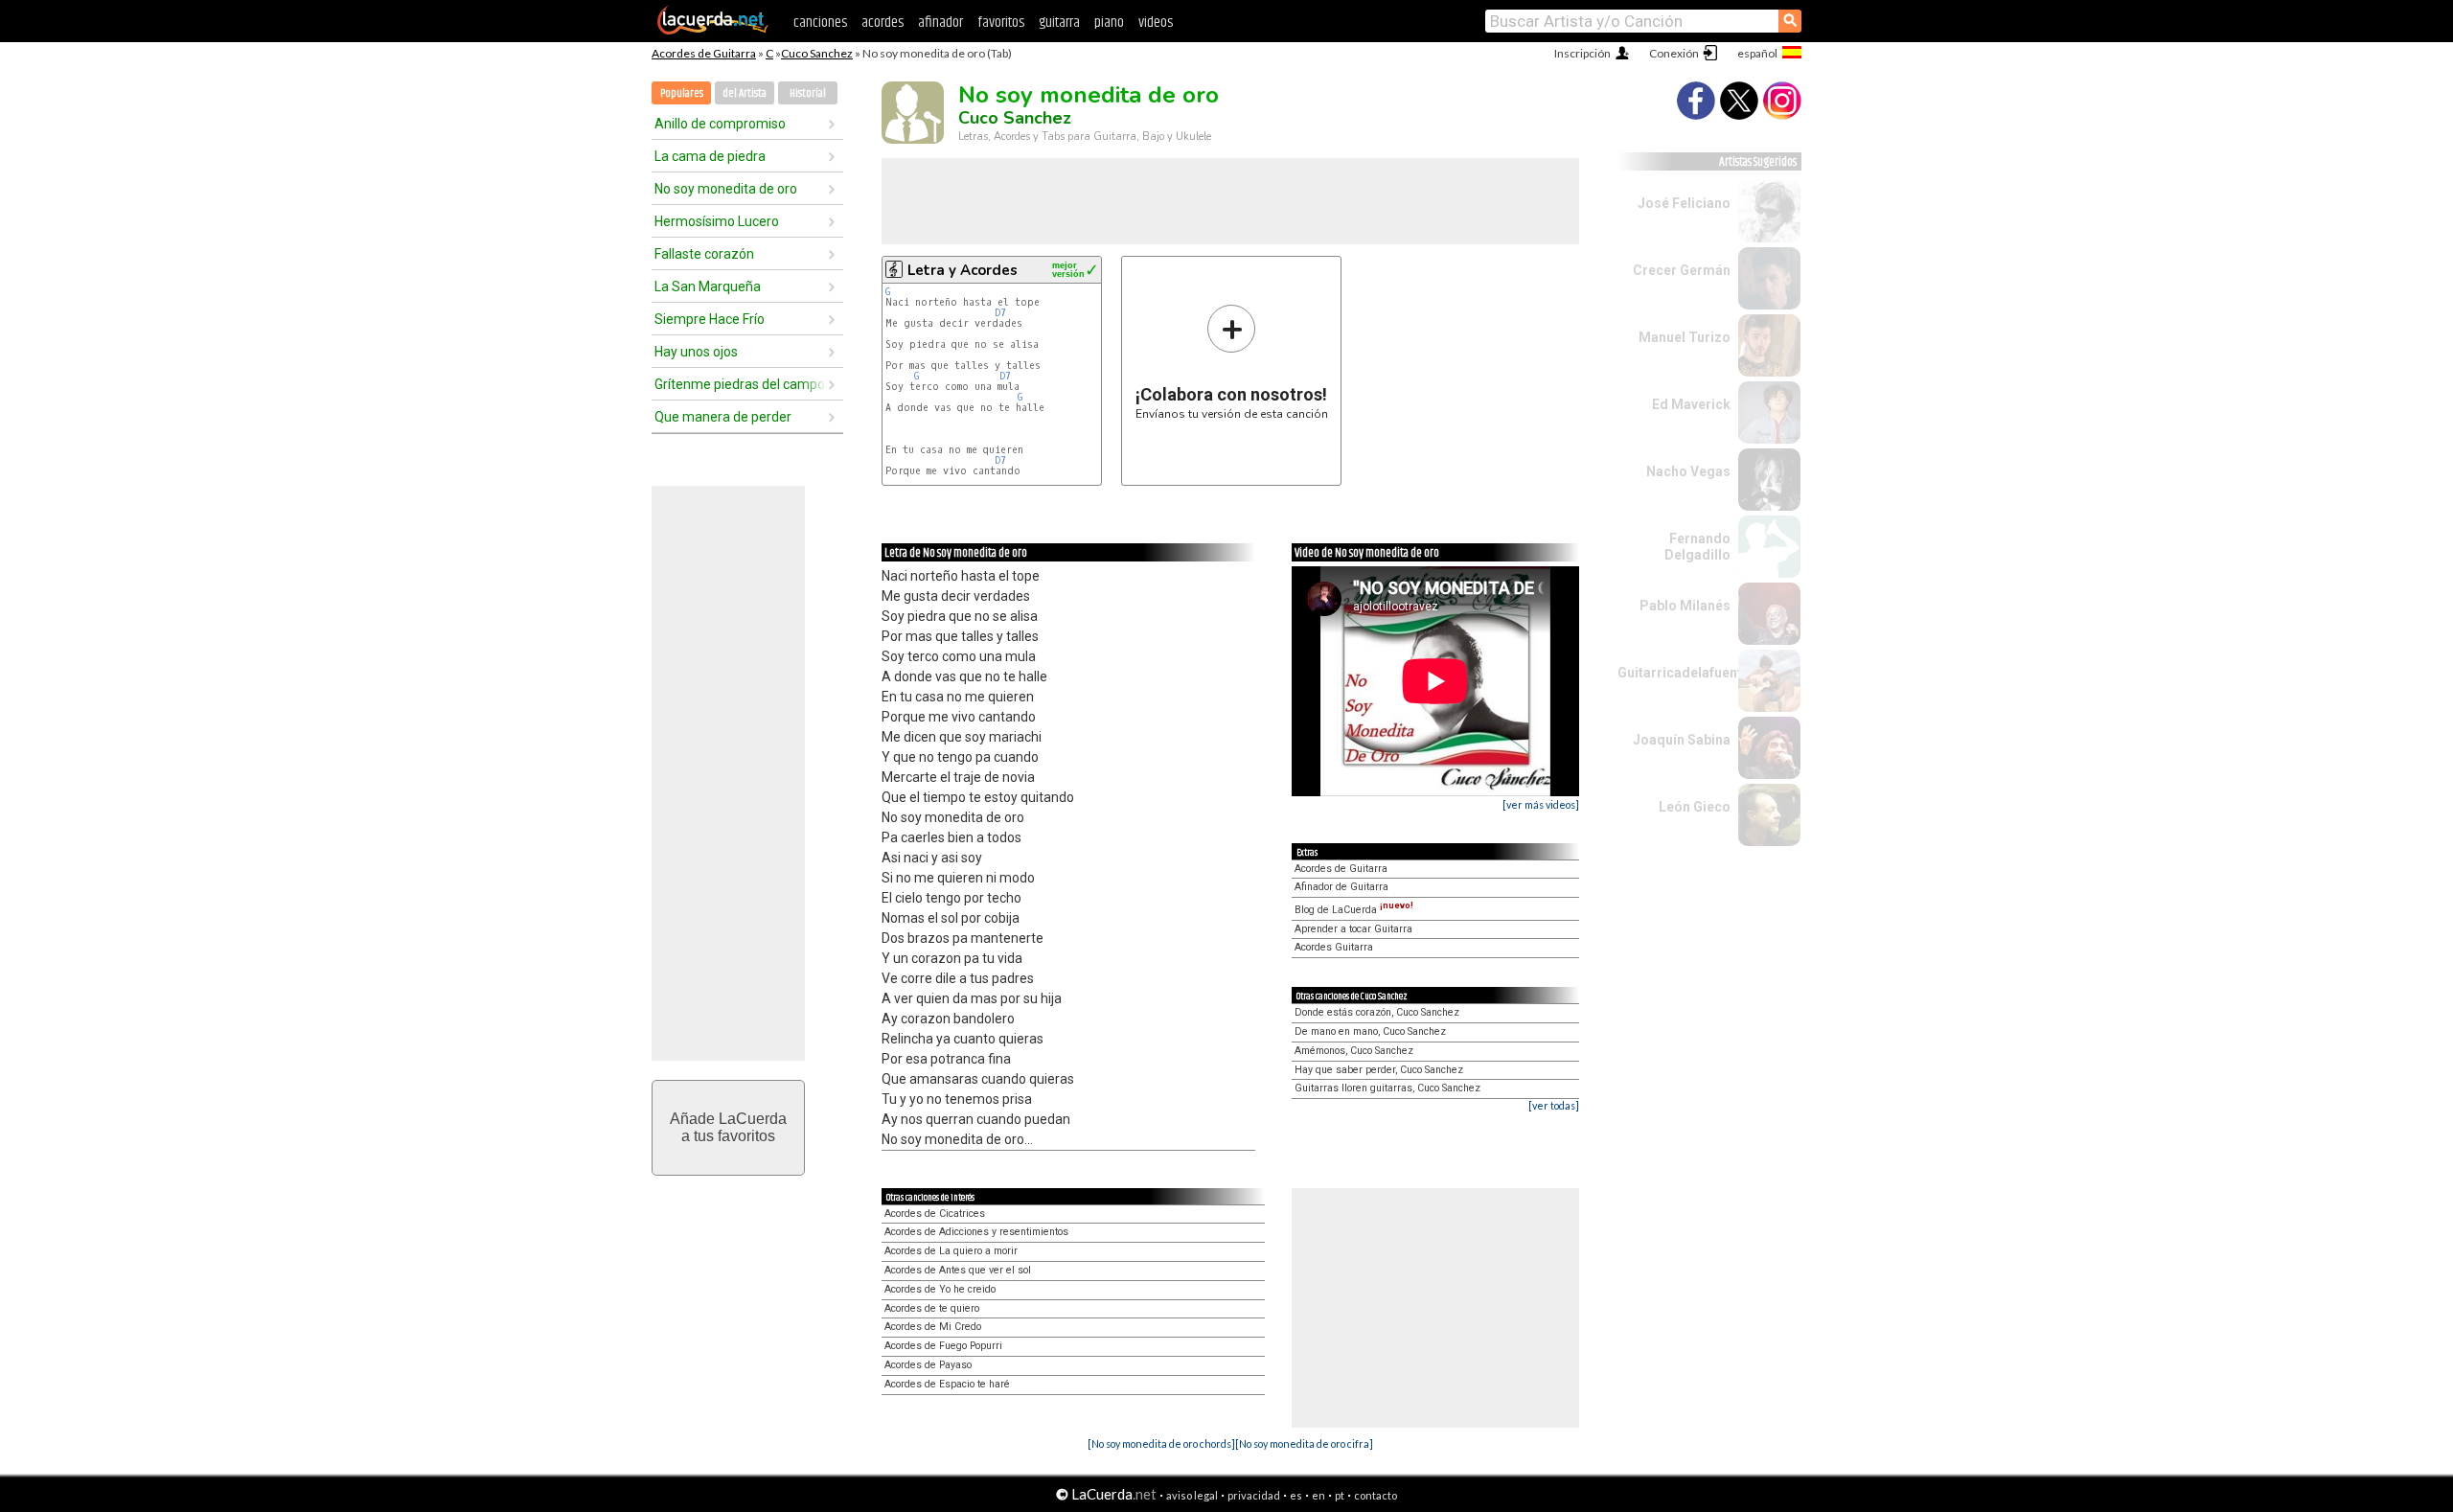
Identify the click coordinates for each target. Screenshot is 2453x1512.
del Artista (745, 93)
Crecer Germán (1682, 270)
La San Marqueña (708, 286)
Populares (682, 93)
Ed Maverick (1691, 404)
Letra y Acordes (963, 270)
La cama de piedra (710, 156)
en (1318, 1495)
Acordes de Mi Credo (933, 1327)
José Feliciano (1684, 203)
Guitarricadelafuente (1684, 673)
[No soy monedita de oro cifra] (1304, 1443)
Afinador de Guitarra (1341, 887)
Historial (808, 93)
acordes (883, 23)
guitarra (1059, 23)
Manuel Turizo (1685, 337)
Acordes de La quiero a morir (951, 1251)
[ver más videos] (1541, 804)
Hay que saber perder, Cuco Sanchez (1379, 1070)
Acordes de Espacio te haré (947, 1384)
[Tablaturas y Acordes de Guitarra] (713, 31)
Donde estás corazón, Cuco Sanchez (1377, 1012)
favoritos (1001, 23)
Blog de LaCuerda (1354, 910)
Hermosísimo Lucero (717, 221)
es (1296, 1495)
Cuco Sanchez (817, 53)
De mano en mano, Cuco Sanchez (1370, 1031)
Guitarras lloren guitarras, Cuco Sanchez (1387, 1088)
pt (1340, 1495)
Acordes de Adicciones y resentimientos (976, 1232)
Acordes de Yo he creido (940, 1289)
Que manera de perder (723, 417)
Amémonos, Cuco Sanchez (1354, 1051)
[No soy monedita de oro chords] (1161, 1443)
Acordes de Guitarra (704, 53)
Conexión (1674, 53)
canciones (820, 23)
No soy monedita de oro (726, 189)
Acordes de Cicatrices (935, 1214)
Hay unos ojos (696, 352)
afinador (940, 23)
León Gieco (1695, 807)
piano (1109, 23)
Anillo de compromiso (720, 124)
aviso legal (1192, 1495)
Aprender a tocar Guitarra (1353, 929)
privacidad (1254, 1495)
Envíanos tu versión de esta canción (1232, 362)
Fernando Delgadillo (1697, 547)
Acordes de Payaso (928, 1365)
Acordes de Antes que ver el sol (958, 1270)
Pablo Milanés (1685, 606)
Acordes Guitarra (1334, 947)
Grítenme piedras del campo (740, 384)
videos (1156, 23)
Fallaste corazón (704, 254)
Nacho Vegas (1688, 471)
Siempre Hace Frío (710, 319)
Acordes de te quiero (932, 1308)
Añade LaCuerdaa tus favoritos (728, 1127)
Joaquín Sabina (1682, 740)
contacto (1376, 1495)
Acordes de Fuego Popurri (943, 1346)
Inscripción (1582, 53)
